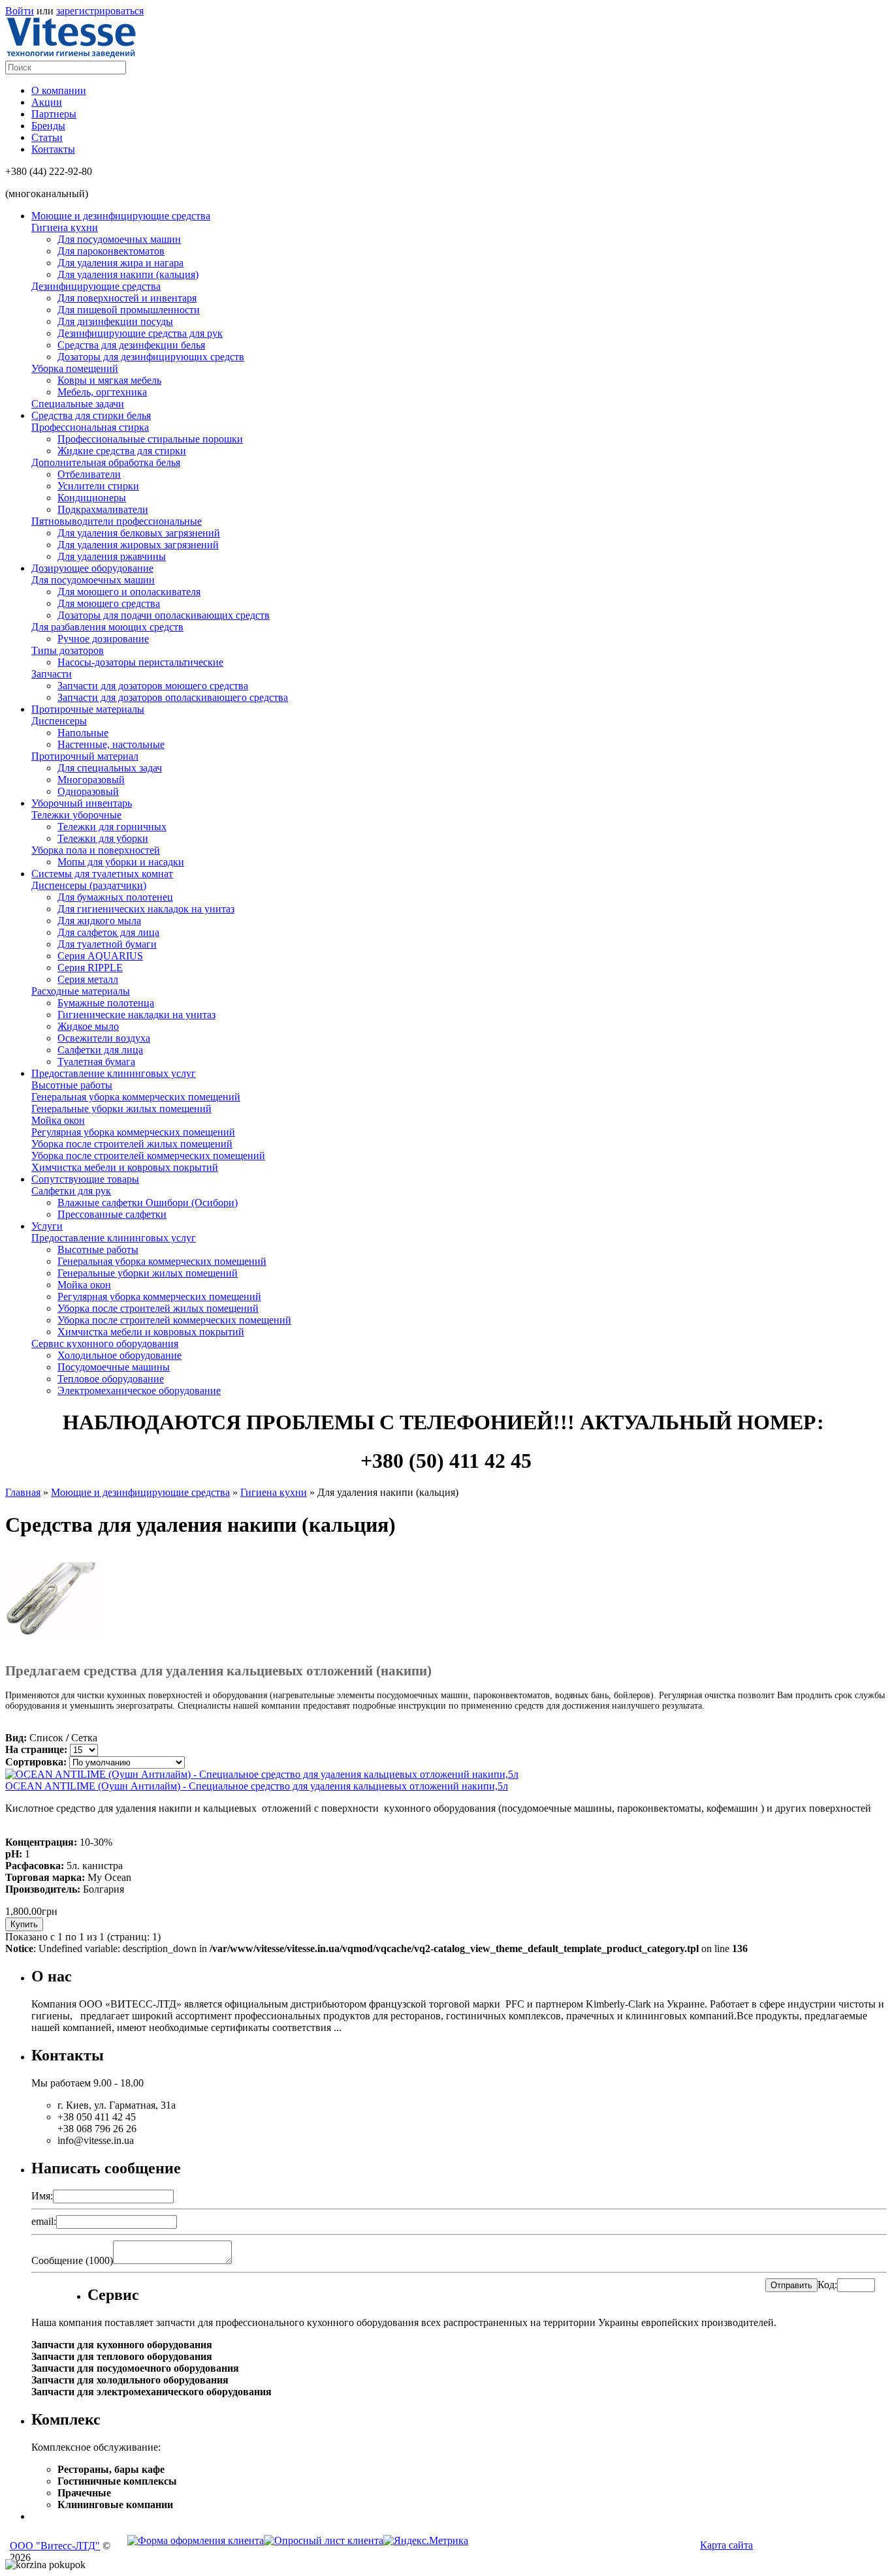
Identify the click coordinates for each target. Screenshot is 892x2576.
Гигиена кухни (65, 227)
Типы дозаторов (68, 650)
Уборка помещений (75, 368)
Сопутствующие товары (85, 1179)
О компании (59, 90)
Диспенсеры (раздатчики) (89, 885)
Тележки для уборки (103, 838)
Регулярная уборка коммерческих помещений (133, 1132)
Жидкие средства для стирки (122, 451)
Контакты (53, 149)
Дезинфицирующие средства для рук (140, 333)
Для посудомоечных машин (119, 239)
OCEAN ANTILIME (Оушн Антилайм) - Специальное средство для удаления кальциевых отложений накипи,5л (257, 1786)
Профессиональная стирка (90, 427)
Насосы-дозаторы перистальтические (140, 662)
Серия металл (88, 979)
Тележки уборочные (76, 815)
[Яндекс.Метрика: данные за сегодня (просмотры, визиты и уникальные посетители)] (426, 2541)
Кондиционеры (92, 498)
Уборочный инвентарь (82, 803)
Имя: (42, 2196)
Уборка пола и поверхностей (96, 850)
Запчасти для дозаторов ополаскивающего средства (173, 697)
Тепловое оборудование (111, 1379)
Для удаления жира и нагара (120, 263)
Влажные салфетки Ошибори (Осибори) (148, 1203)
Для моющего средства (109, 603)
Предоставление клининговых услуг (114, 1073)
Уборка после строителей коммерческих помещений (148, 1156)
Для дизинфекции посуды (115, 321)
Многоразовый (91, 780)
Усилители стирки (98, 486)
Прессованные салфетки (112, 1214)
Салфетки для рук (71, 1191)
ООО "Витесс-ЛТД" (55, 2546)
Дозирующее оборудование (92, 568)
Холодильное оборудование (119, 1355)
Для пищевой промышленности (129, 310)
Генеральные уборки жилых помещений (121, 1109)
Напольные (83, 733)
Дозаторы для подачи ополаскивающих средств (164, 615)
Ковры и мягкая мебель (109, 380)
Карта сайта (726, 2545)
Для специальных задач (110, 768)
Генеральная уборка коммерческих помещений (136, 1097)
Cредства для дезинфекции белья (131, 345)
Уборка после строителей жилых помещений (132, 1144)
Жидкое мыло (88, 1026)
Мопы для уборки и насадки (121, 862)
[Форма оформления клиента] (196, 2540)
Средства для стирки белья (91, 415)
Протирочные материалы (88, 709)
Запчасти (52, 674)
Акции (47, 102)
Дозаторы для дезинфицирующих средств (151, 357)
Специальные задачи (78, 404)
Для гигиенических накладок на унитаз (146, 909)
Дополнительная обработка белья (106, 462)
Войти (20, 11)
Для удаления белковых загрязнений (139, 533)
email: (44, 2221)
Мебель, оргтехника (102, 392)
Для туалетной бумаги (107, 944)
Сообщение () (72, 2260)
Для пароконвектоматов (111, 251)
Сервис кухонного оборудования (105, 1343)
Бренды (48, 126)
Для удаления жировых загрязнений (138, 545)
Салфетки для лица (100, 1050)
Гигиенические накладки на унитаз (136, 1015)
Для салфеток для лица (108, 932)
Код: (827, 2285)
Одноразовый (88, 791)
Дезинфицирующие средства (96, 286)
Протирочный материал (85, 756)
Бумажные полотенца (106, 1003)
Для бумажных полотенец (115, 897)
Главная (23, 1492)
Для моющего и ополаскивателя (129, 592)
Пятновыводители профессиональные (117, 521)
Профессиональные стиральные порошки (150, 439)
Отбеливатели (89, 474)
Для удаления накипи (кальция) (128, 274)
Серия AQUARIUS (100, 956)
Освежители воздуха (104, 1038)
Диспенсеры (59, 721)
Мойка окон (58, 1120)
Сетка (84, 1738)
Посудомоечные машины (114, 1367)
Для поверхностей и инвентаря (127, 298)
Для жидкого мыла (99, 921)
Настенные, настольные (111, 744)
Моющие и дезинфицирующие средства (121, 216)
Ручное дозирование (103, 639)
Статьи (47, 137)
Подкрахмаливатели (103, 509)
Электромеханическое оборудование (139, 1390)
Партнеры (54, 114)
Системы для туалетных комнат (102, 874)
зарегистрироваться (100, 11)
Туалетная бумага (96, 1062)
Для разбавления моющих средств (107, 627)
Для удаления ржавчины (112, 556)
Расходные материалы (81, 991)
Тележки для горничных (112, 827)
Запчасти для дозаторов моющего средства (153, 686)
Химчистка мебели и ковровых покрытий (125, 1167)
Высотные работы (72, 1085)
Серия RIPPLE (90, 968)
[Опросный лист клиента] (366, 2540)
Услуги (47, 1226)
